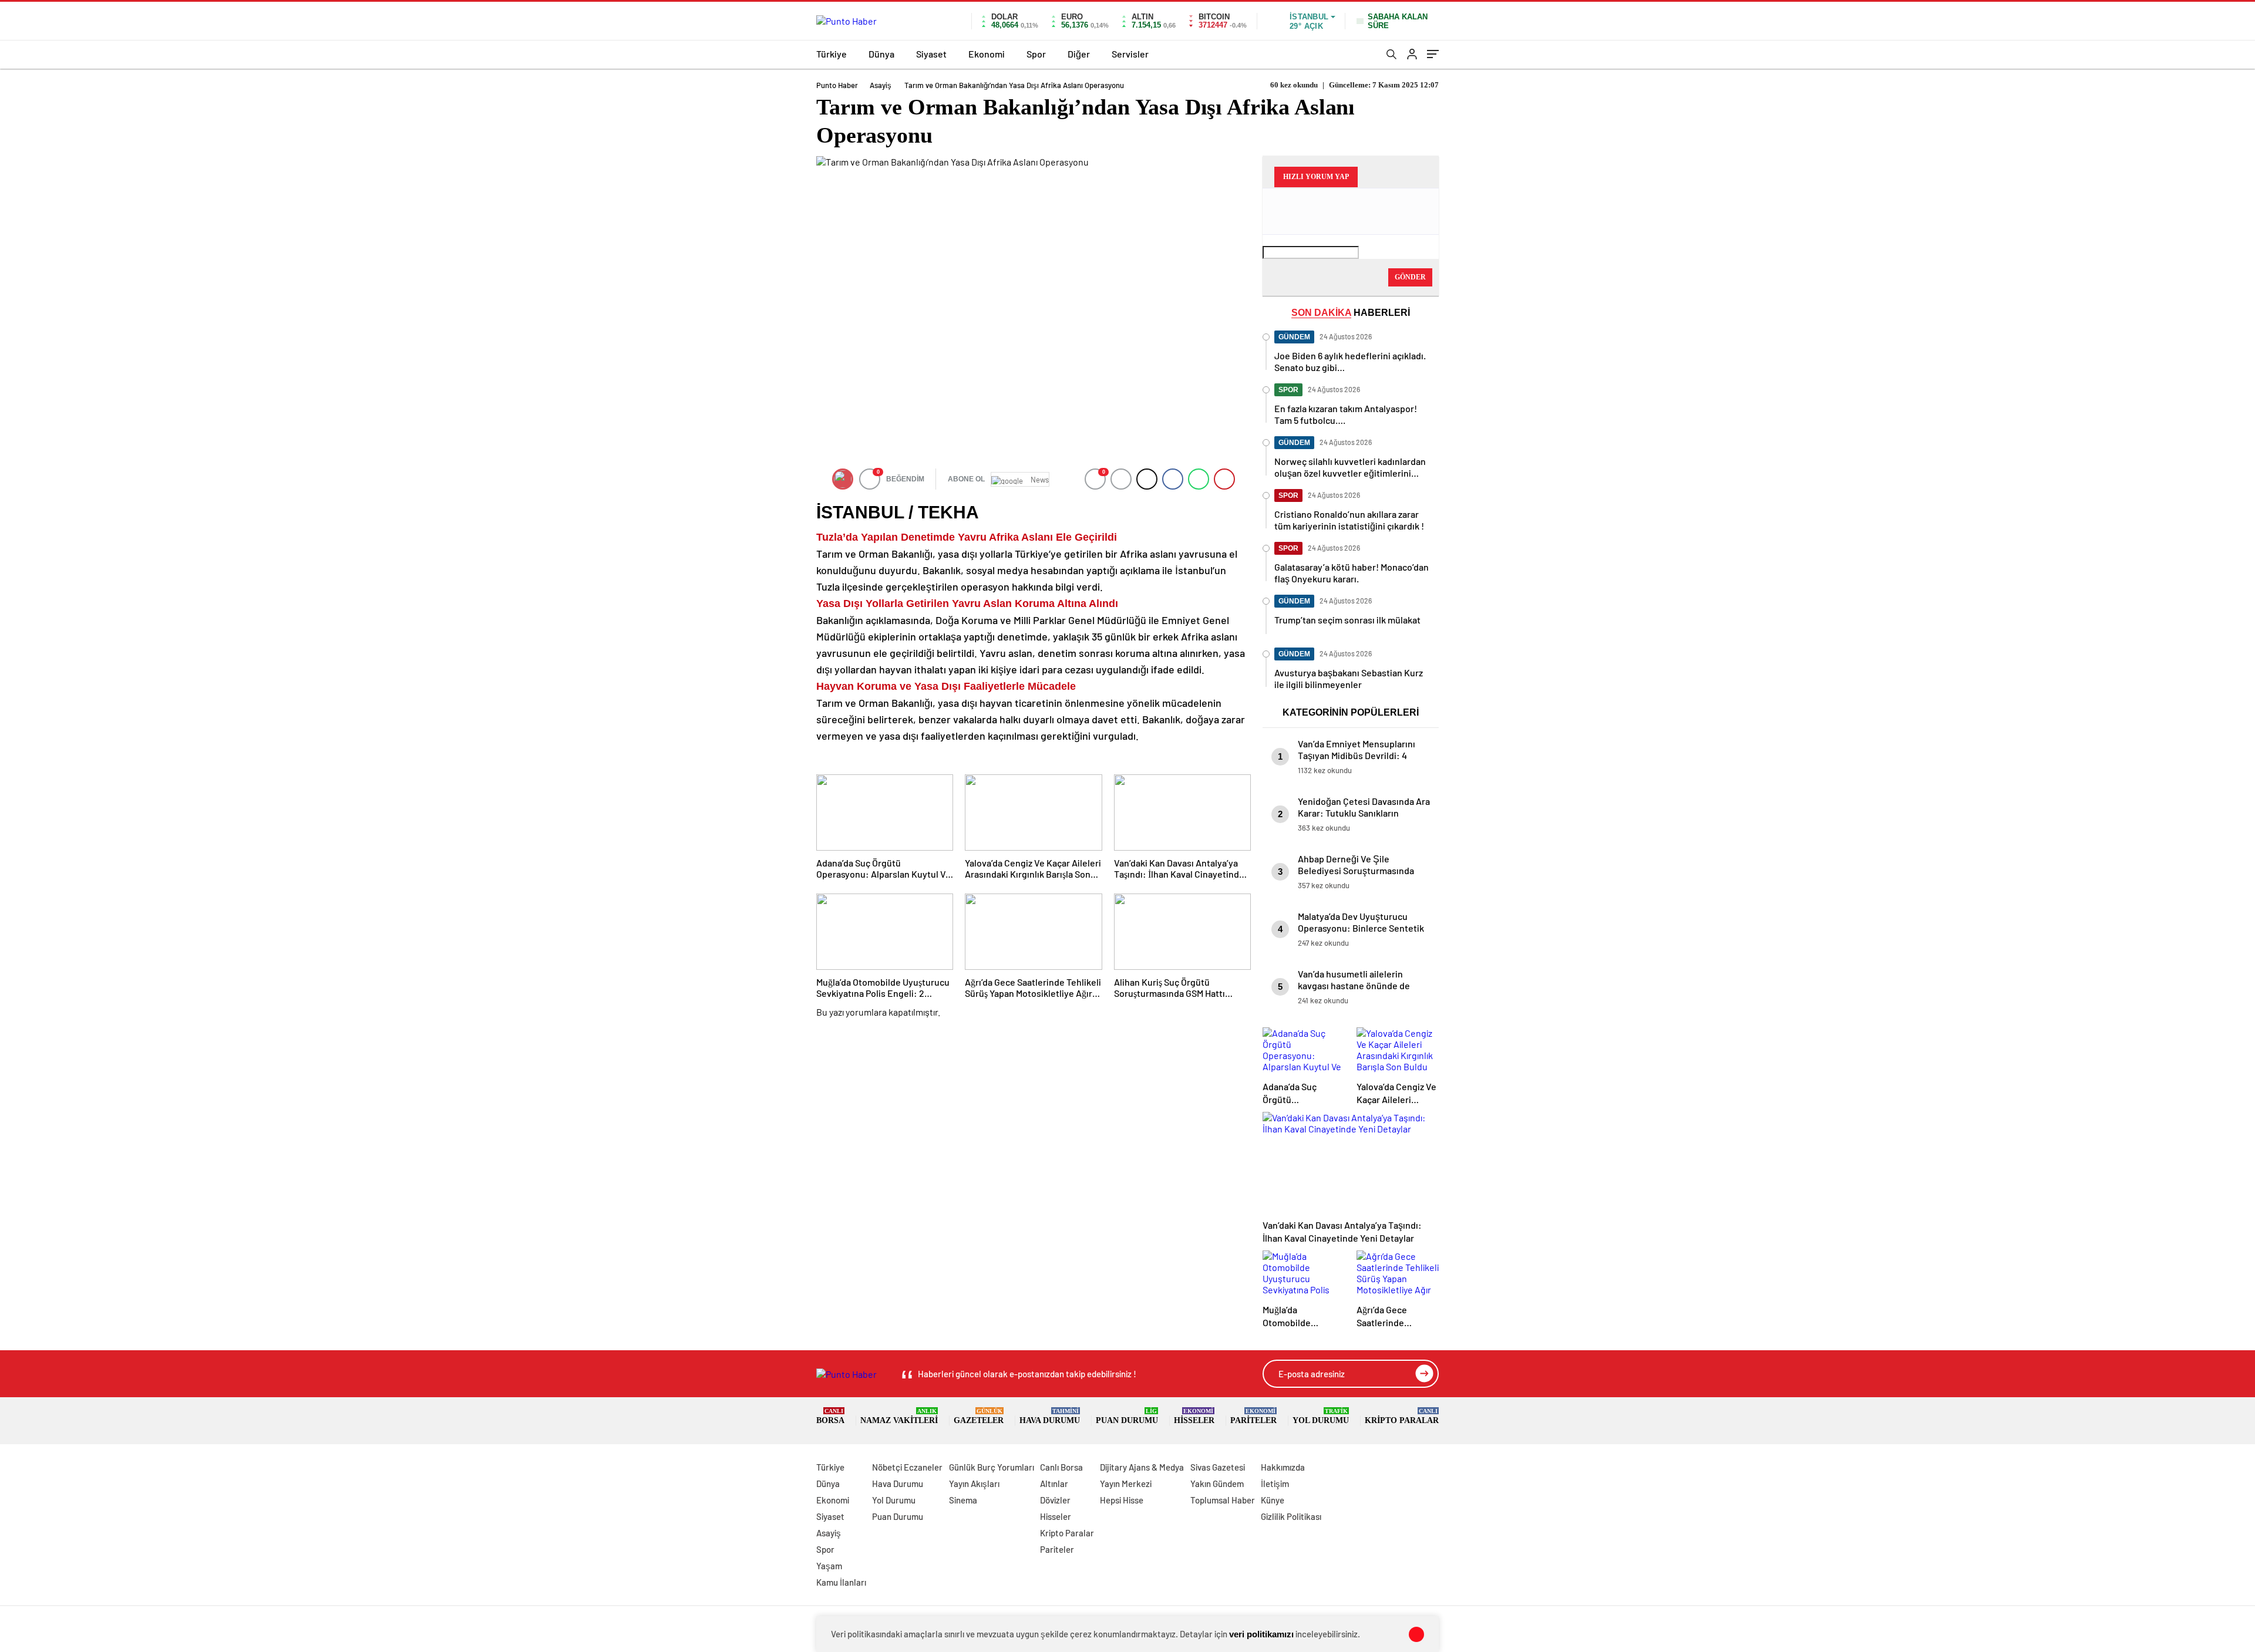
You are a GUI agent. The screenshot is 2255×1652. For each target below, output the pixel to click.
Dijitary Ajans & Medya (1142, 1467)
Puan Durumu (1127, 1416)
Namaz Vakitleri (899, 1416)
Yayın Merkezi (1126, 1484)
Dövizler (1055, 1500)
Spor (1036, 54)
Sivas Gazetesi (1218, 1467)
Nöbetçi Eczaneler (907, 1467)
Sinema (963, 1500)
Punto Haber (837, 85)
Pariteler (1253, 1416)
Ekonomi (987, 54)
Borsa (830, 1416)
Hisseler (1194, 1416)
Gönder (1410, 277)
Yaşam (829, 1566)
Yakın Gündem (1217, 1484)
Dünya (881, 54)
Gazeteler (979, 1416)
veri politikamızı (1261, 1634)
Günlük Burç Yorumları (992, 1467)
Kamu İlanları (841, 1582)
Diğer (1079, 54)
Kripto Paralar (1402, 1416)
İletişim (1275, 1484)
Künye (1273, 1500)
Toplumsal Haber (1223, 1500)
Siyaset (931, 54)
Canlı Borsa (1061, 1467)
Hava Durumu (1050, 1416)
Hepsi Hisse (1122, 1500)
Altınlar (1054, 1484)
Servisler (1130, 54)
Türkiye (832, 54)
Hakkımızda (1283, 1467)
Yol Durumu (1321, 1416)
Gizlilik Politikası (1291, 1516)
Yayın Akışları (974, 1484)
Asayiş (881, 85)
